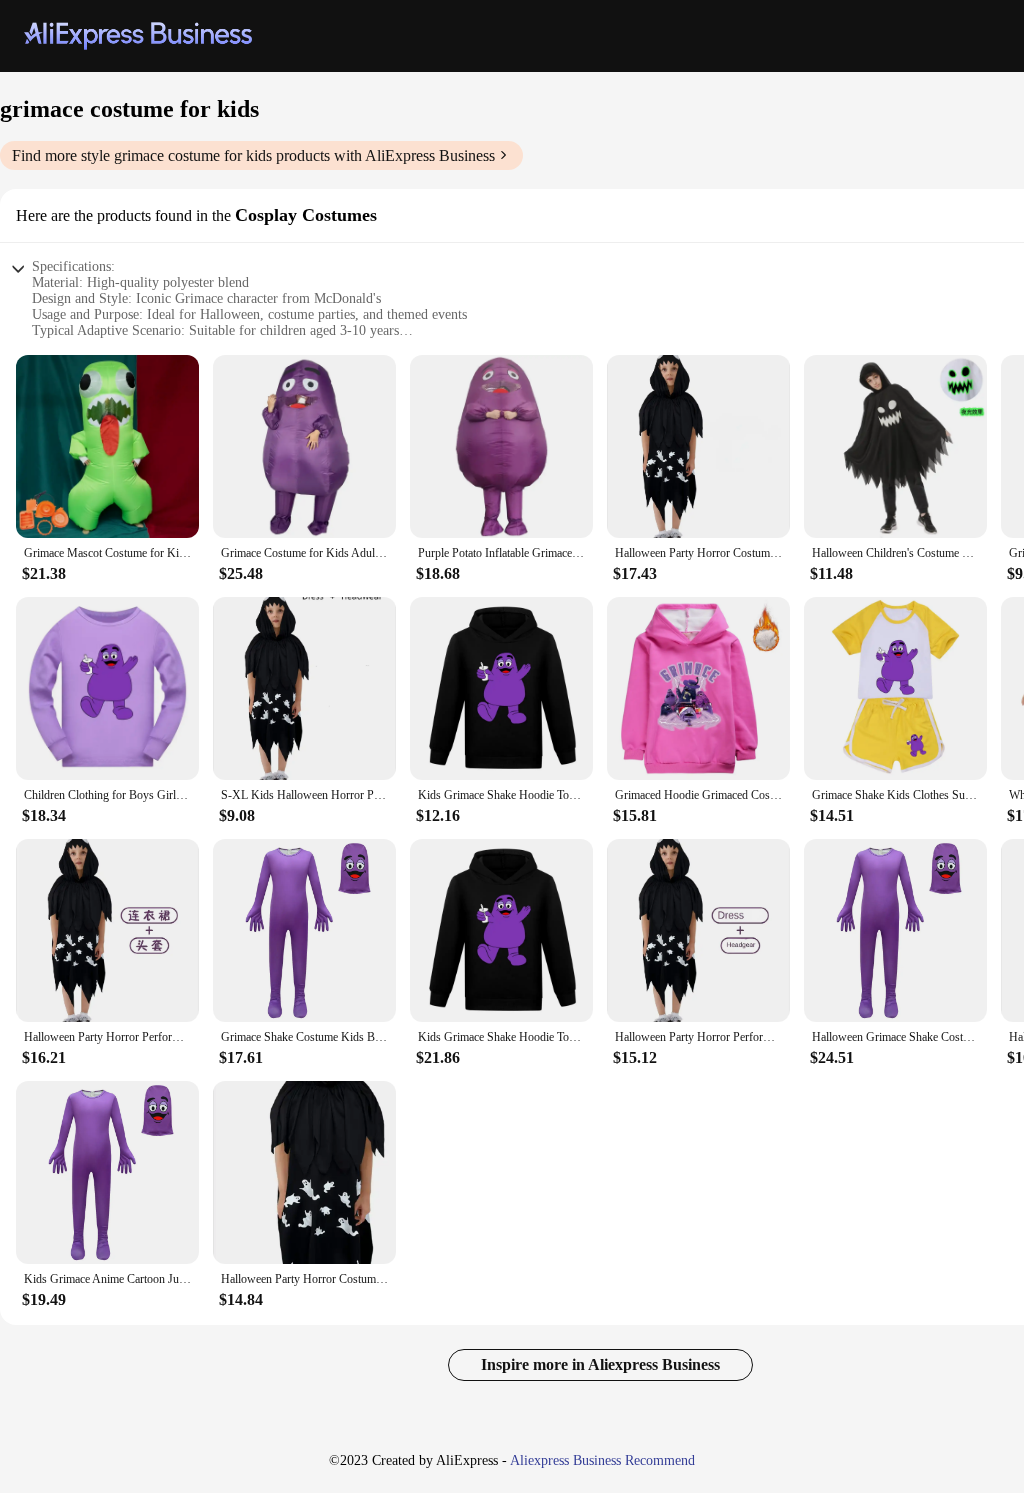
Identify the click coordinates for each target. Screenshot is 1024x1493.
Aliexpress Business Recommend (602, 1460)
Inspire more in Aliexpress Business (600, 1364)
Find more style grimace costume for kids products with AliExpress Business (253, 155)
